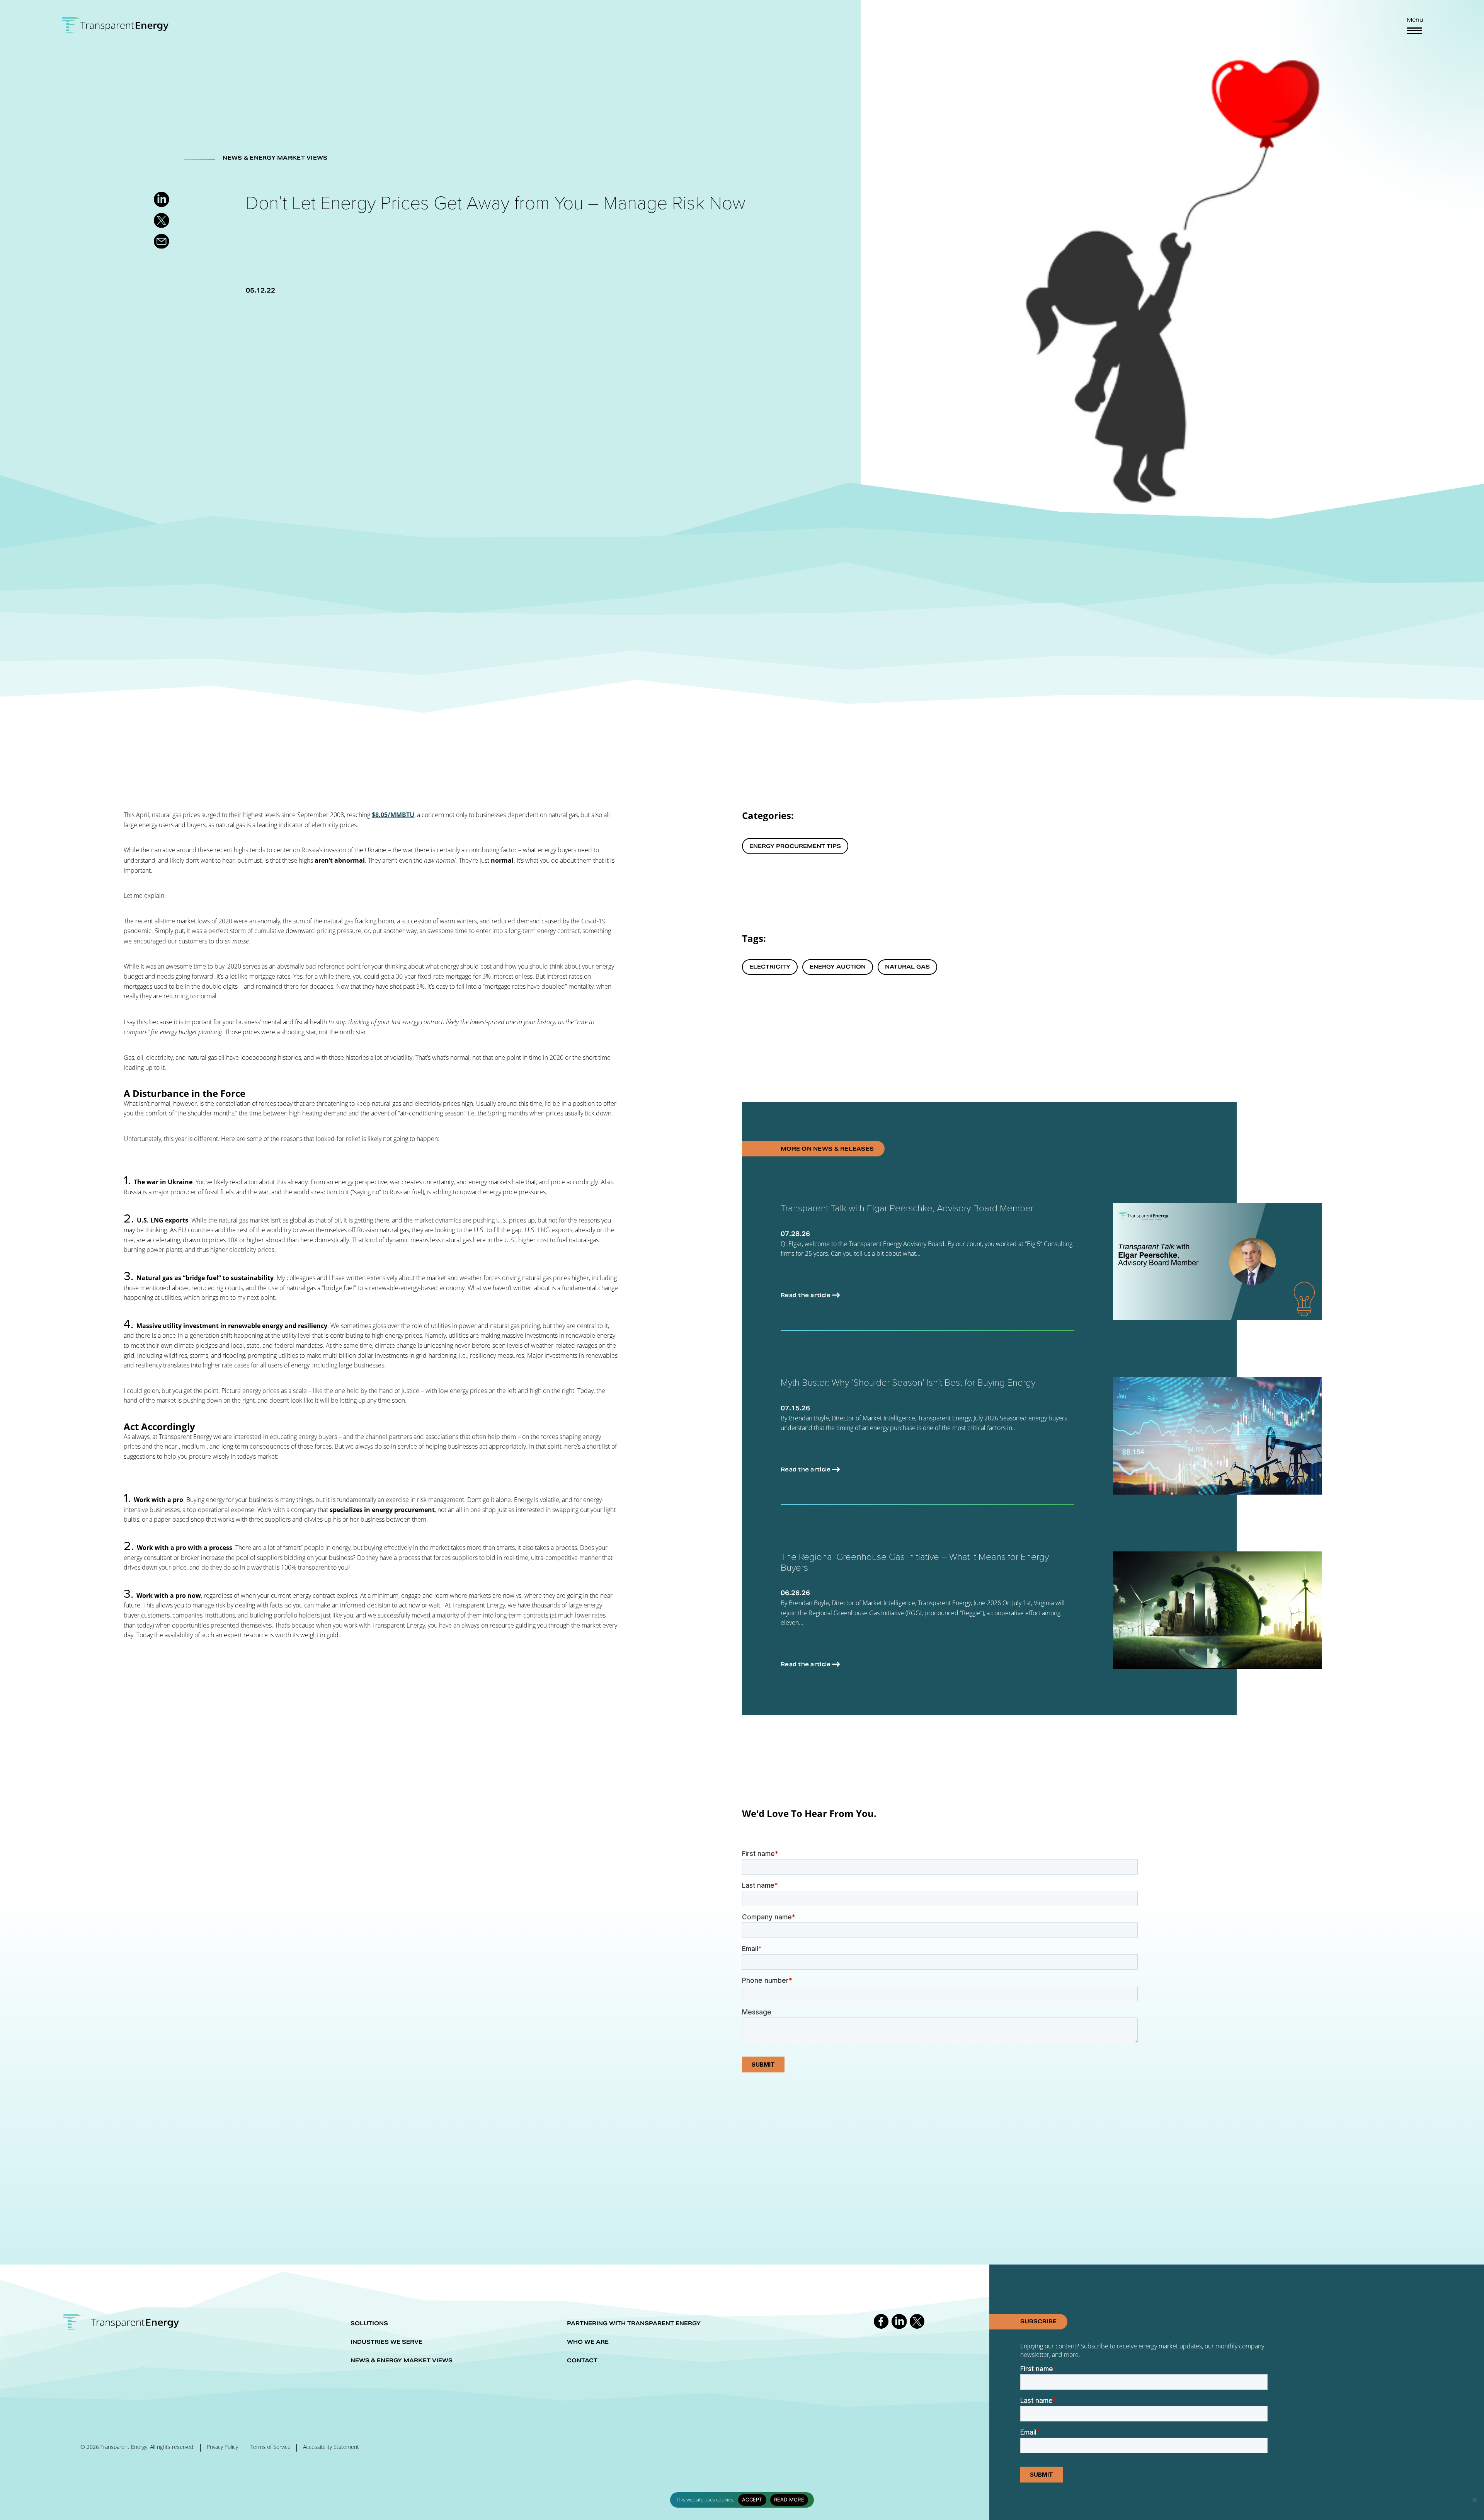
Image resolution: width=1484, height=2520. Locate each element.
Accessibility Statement (331, 2447)
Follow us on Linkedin (899, 2321)
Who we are (588, 2342)
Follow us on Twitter (917, 2321)
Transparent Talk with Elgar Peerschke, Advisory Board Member (907, 1208)
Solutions (369, 2323)
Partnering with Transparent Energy (634, 2323)
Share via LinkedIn (161, 199)
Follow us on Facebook (881, 2321)
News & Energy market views (402, 2360)
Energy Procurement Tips (795, 846)
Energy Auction (838, 967)
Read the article (806, 1295)
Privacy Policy (222, 2447)
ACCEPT (752, 2500)
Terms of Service (271, 2447)
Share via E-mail (161, 241)
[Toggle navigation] (1414, 31)
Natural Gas (907, 967)
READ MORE (789, 2500)
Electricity (770, 967)
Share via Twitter (161, 220)
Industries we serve (386, 2342)
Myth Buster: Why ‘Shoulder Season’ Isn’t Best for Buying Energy (908, 1382)
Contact (582, 2360)
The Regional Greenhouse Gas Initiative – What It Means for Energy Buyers (915, 1562)
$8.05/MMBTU (393, 815)
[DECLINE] (1474, 2500)
